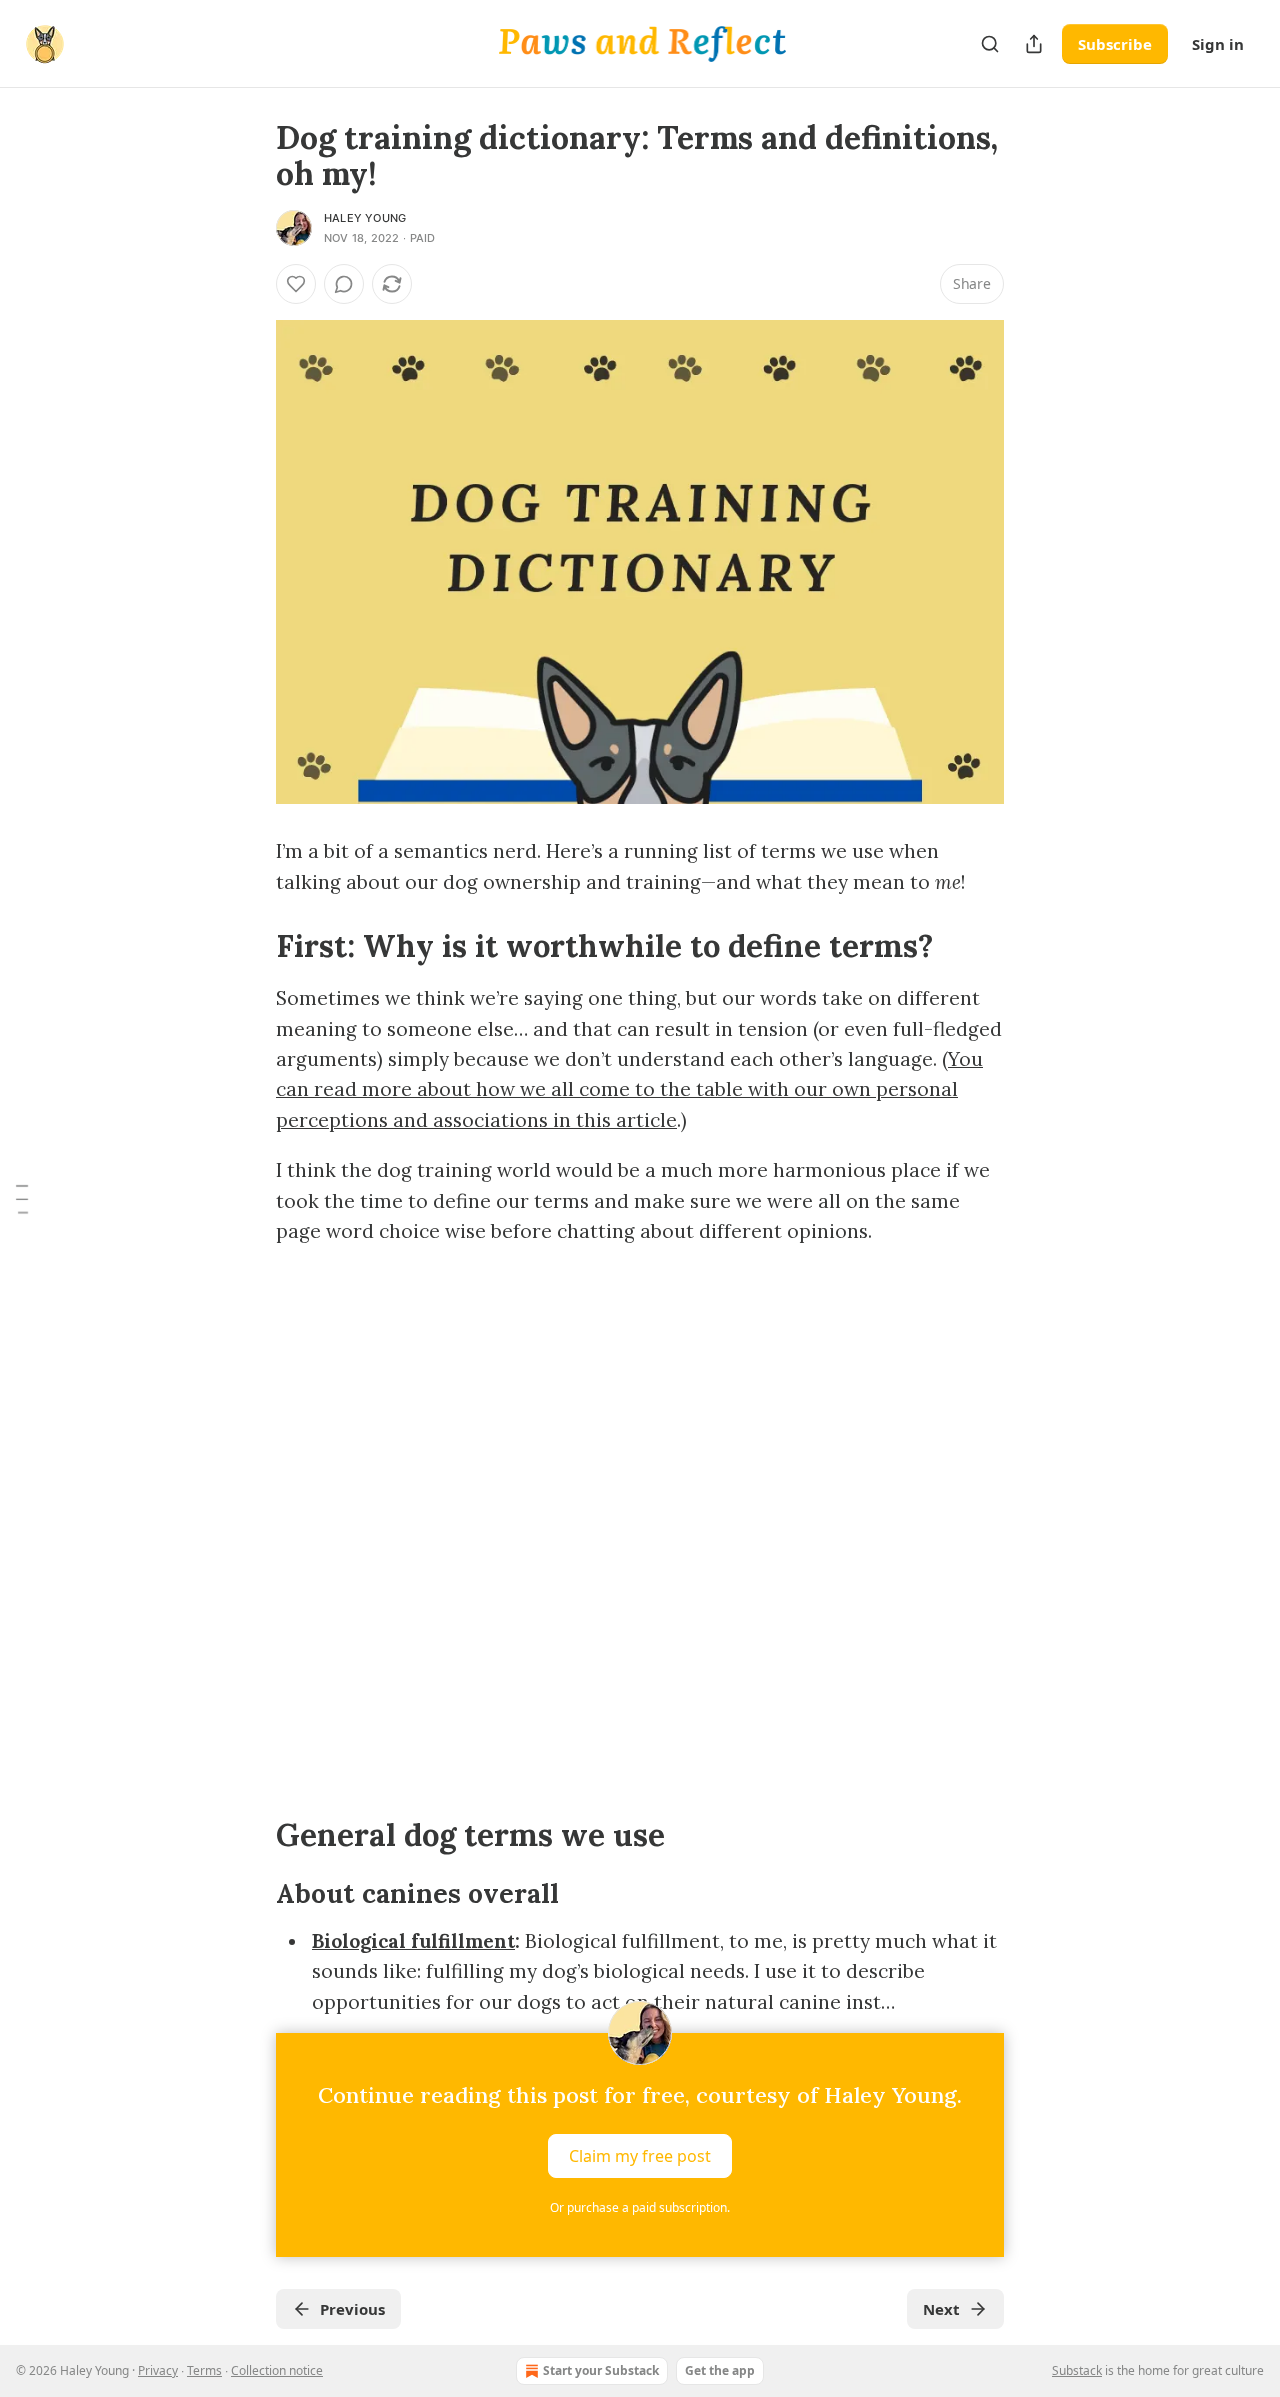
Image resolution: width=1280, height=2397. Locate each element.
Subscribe (1115, 44)
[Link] (248, 946)
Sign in (1218, 44)
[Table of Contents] (22, 1199)
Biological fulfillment (413, 1941)
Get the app (720, 2370)
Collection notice (277, 2370)
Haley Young (365, 218)
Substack (1077, 2370)
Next (941, 2309)
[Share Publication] (1034, 44)
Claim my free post (640, 2156)
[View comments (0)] (344, 284)
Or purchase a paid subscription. (640, 2207)
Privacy (158, 2370)
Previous (352, 2309)
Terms (204, 2370)
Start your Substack (601, 2370)
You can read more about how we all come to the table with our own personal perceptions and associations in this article (629, 1089)
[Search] (990, 44)
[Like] (296, 284)
